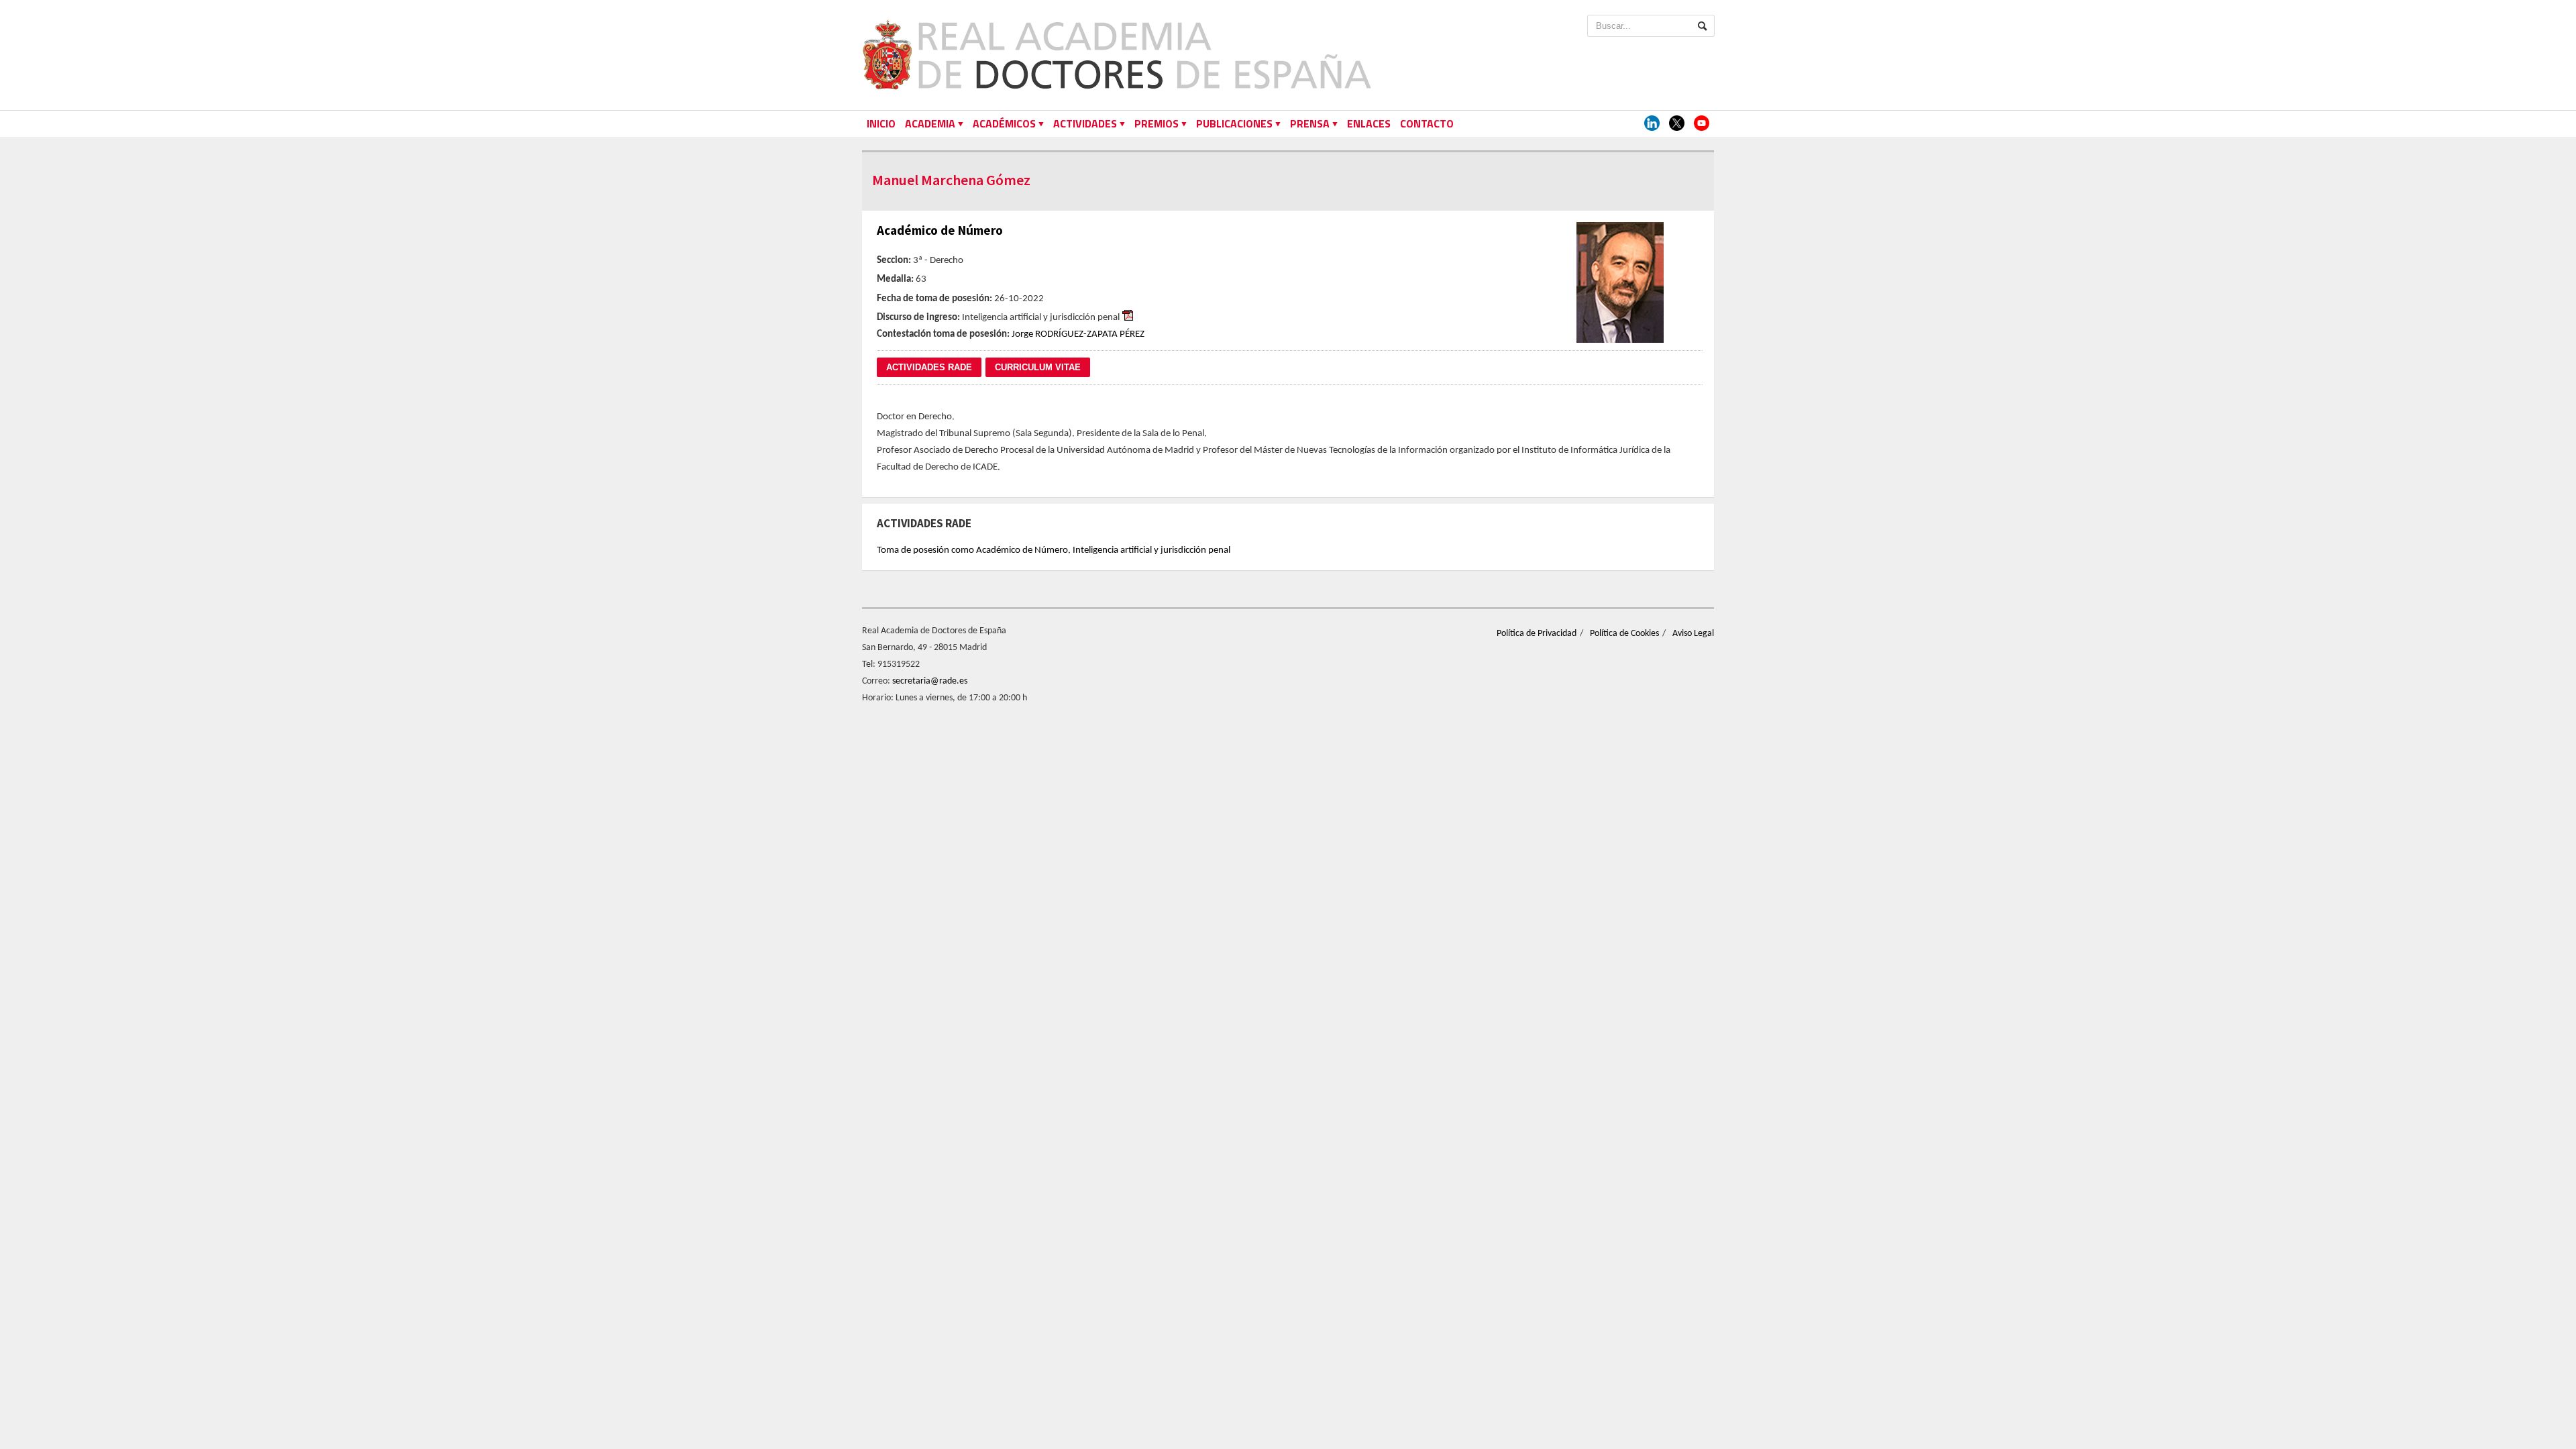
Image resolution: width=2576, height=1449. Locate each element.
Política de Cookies (1624, 634)
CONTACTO (1427, 123)
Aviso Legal (1693, 634)
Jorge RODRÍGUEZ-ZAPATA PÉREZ (1078, 334)
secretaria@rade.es (930, 681)
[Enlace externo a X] (1677, 124)
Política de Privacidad (1537, 634)
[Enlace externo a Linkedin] (1652, 124)
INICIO (881, 123)
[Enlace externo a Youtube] (1702, 124)
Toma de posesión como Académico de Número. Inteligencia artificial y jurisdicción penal (1054, 550)
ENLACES (1369, 123)
